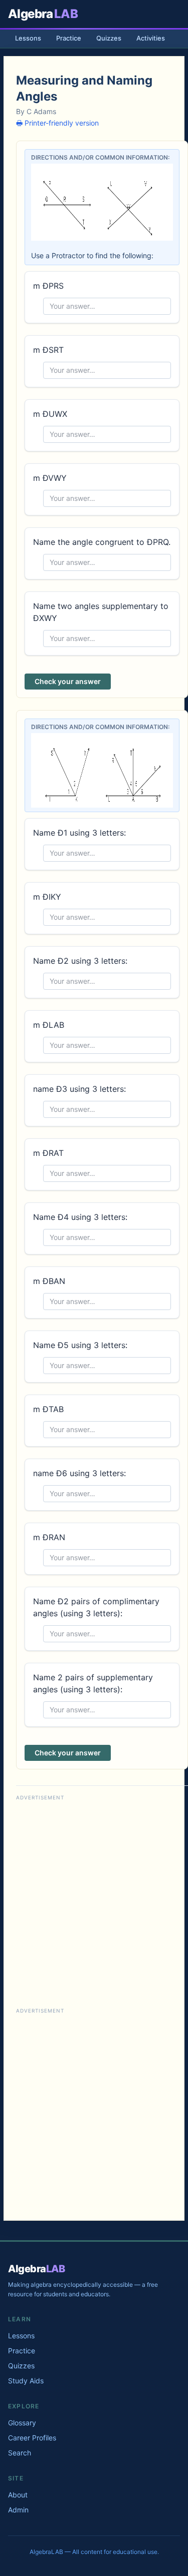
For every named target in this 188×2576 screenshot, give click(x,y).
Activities (151, 38)
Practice (69, 38)
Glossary (22, 2423)
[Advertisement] (94, 1897)
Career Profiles (32, 2438)
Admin (18, 2510)
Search (20, 2453)
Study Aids (26, 2381)
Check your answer (68, 681)
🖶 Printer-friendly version (57, 123)
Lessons (28, 38)
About (18, 2495)
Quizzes (109, 38)
